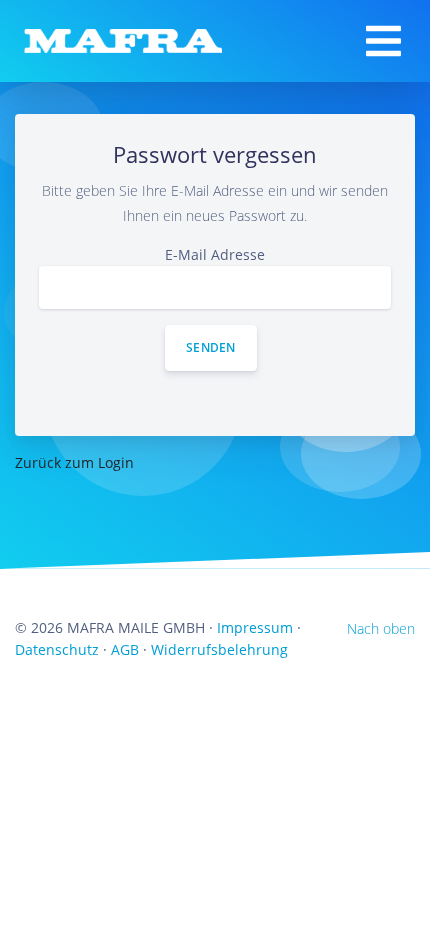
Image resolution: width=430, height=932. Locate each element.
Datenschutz (57, 649)
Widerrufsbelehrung (219, 649)
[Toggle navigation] (383, 41)
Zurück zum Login (74, 462)
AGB (125, 649)
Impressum (255, 627)
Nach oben (381, 628)
